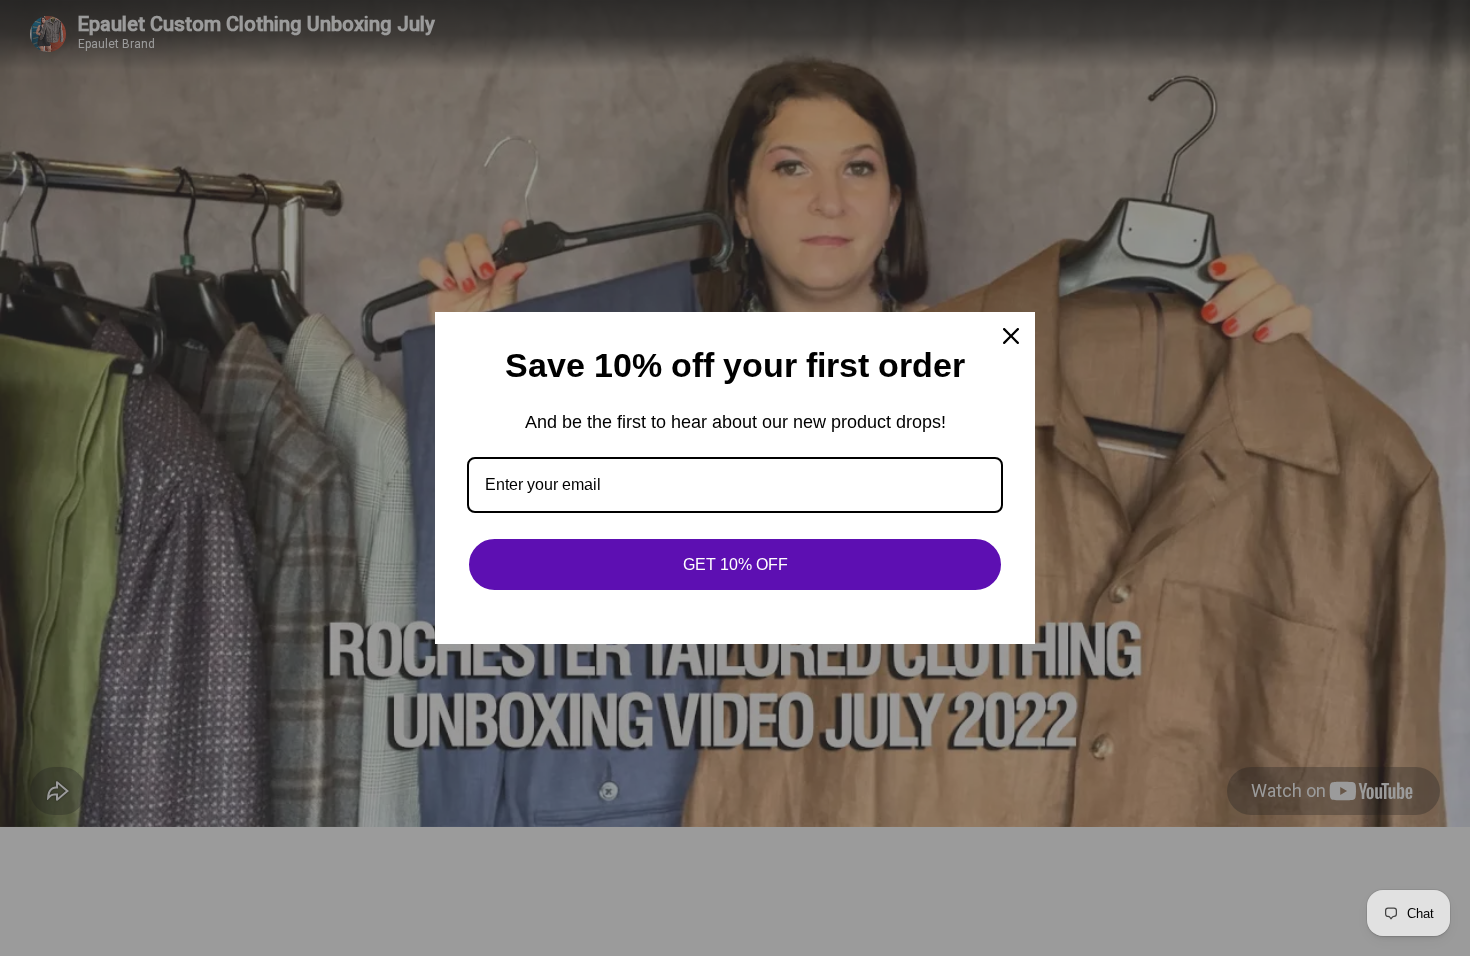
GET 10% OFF (735, 564)
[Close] (1011, 336)
